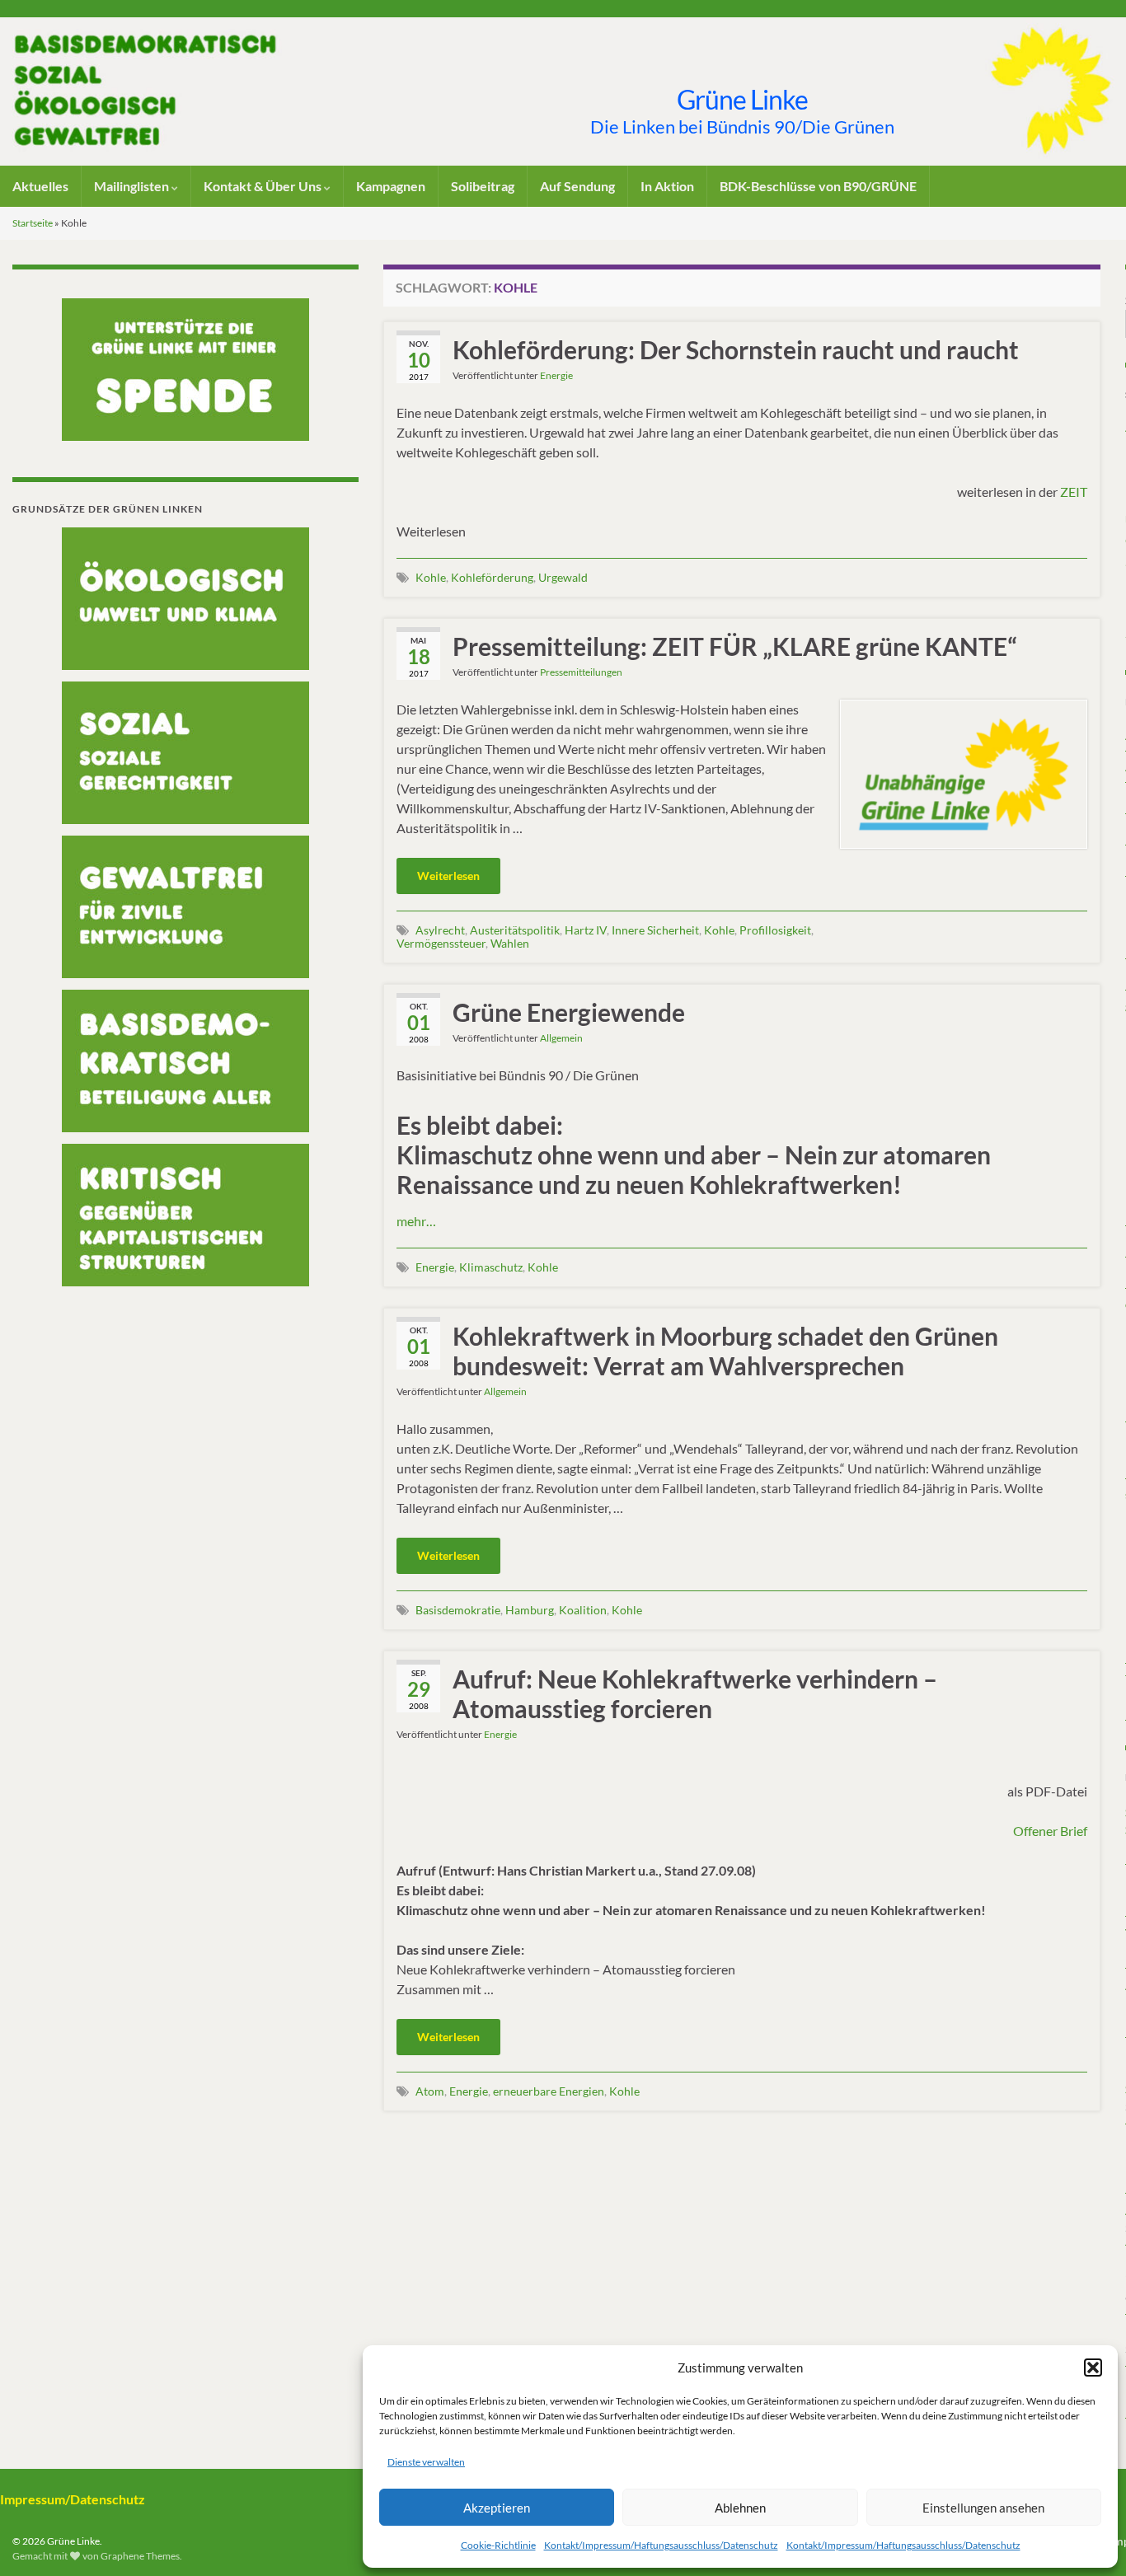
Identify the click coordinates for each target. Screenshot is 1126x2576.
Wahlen (510, 943)
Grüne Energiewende (569, 1012)
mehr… (416, 1221)
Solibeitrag (483, 186)
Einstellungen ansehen (983, 2508)
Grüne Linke (742, 99)
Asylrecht (440, 930)
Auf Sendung (577, 186)
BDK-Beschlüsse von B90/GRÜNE (818, 186)
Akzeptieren (497, 2508)
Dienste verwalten (426, 2462)
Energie (556, 375)
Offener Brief (1050, 1831)
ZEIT (1074, 492)
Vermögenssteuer (441, 943)
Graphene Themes (140, 2556)
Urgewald (563, 577)
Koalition (583, 1610)
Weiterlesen (448, 876)
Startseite (33, 223)
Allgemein (561, 1038)
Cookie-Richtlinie (498, 2545)
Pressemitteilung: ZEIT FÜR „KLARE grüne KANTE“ (735, 646)
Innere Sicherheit (655, 930)
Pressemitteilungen (581, 672)
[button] (1093, 2368)
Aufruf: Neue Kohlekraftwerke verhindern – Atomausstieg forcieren (695, 1693)
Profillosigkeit (775, 930)
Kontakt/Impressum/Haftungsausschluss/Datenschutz (661, 2545)
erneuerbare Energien (549, 2091)
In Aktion (667, 186)
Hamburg (530, 1610)
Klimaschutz (491, 1267)
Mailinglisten (133, 186)
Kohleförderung (492, 577)
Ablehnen (740, 2508)
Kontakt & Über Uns (264, 186)
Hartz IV (586, 930)
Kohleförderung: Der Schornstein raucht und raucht (736, 349)
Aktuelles (40, 186)
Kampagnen (391, 186)
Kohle (431, 577)
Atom (430, 2091)
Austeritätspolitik (515, 930)
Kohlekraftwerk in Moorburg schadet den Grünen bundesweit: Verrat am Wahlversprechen (725, 1351)
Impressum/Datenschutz (73, 2499)
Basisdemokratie (458, 1610)
